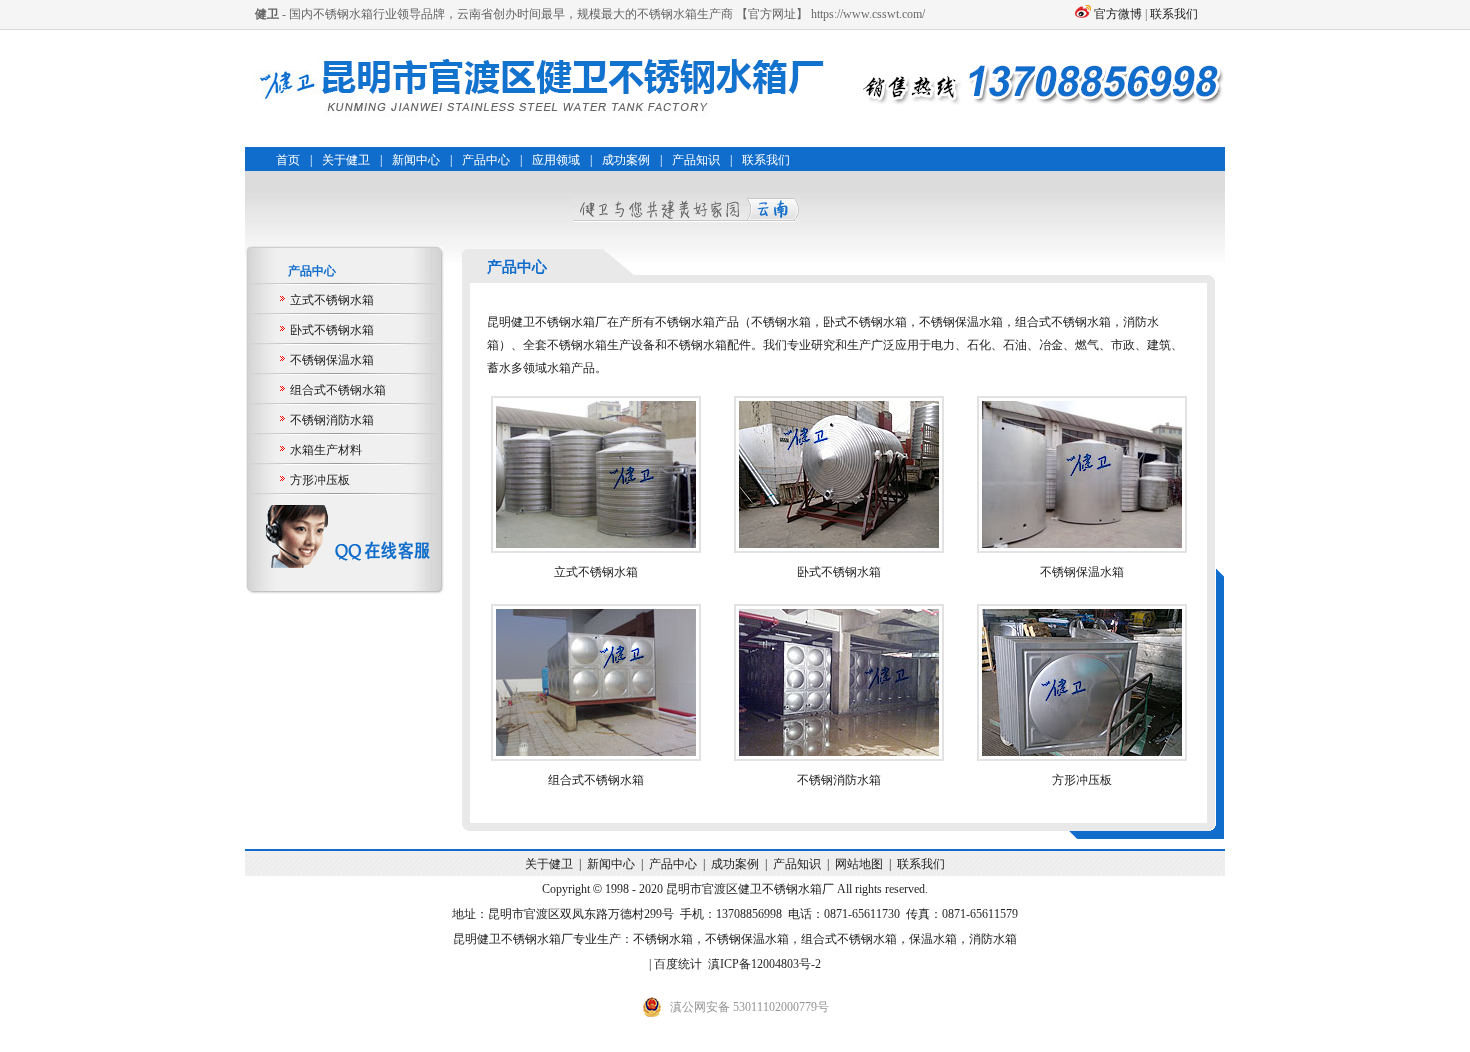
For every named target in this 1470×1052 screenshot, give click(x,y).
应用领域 (556, 160)
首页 (288, 160)
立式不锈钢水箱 (332, 300)
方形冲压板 (320, 480)
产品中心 (486, 160)
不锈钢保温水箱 (332, 360)
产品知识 (696, 160)
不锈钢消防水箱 (332, 420)
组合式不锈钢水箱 (338, 390)
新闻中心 (416, 160)
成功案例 (626, 160)
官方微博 (1118, 14)
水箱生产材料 (326, 450)
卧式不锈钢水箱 (332, 330)
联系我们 (1174, 14)
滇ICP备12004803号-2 (764, 964)
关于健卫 (346, 160)
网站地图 (859, 864)
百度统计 (678, 964)
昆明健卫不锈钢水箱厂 (513, 939)
